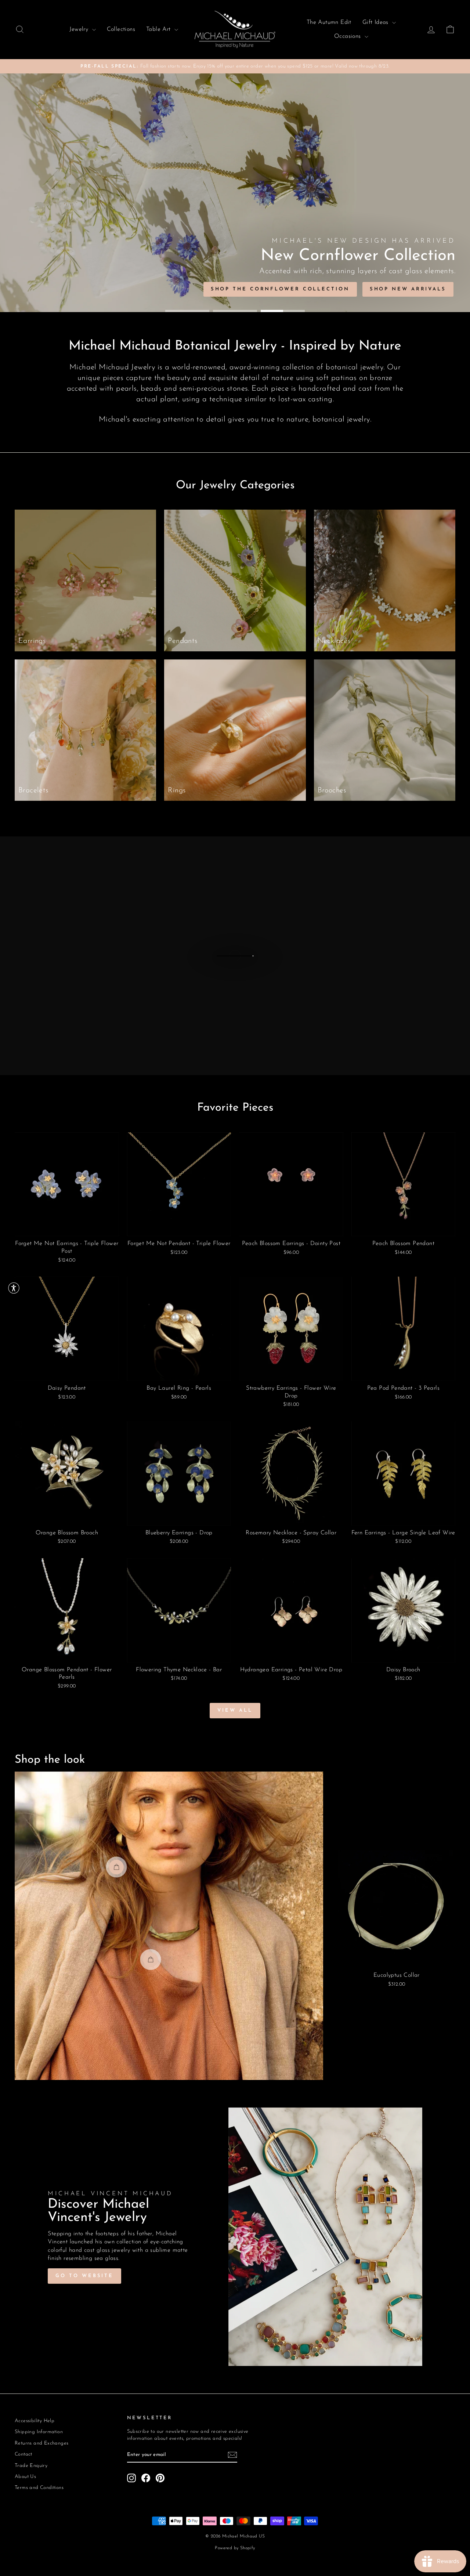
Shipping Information (39, 2432)
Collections (121, 29)
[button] (14, 1288)
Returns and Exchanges (41, 2443)
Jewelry (80, 29)
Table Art (159, 29)
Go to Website (84, 2276)
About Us (25, 2477)
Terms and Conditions (39, 2488)
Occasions (348, 36)
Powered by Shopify (235, 2548)
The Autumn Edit (329, 22)
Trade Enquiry (31, 2466)
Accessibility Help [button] (35, 2421)
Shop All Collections (163, 289)
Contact (23, 2454)
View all (235, 1710)
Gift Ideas (376, 22)
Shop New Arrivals (60, 289)
